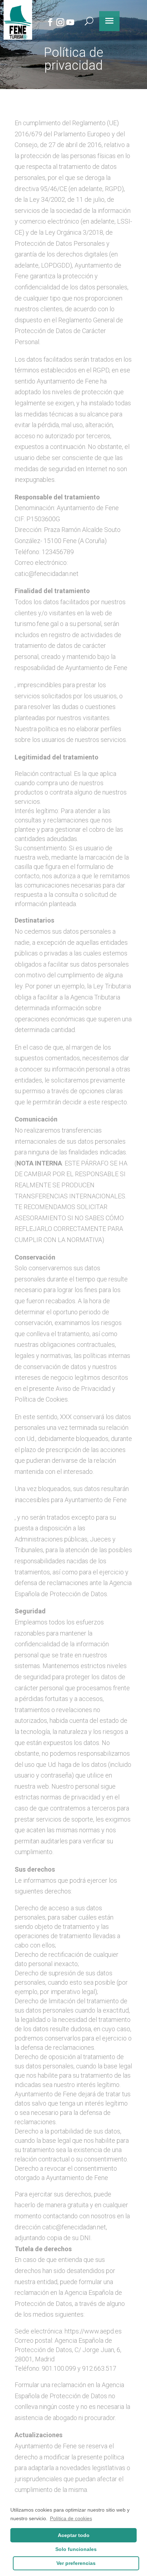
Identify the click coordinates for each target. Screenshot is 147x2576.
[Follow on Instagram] (60, 22)
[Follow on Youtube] (70, 22)
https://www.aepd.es (93, 2331)
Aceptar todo (74, 2535)
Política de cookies (71, 2518)
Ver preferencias (76, 2563)
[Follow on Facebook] (50, 22)
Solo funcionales (76, 2549)
